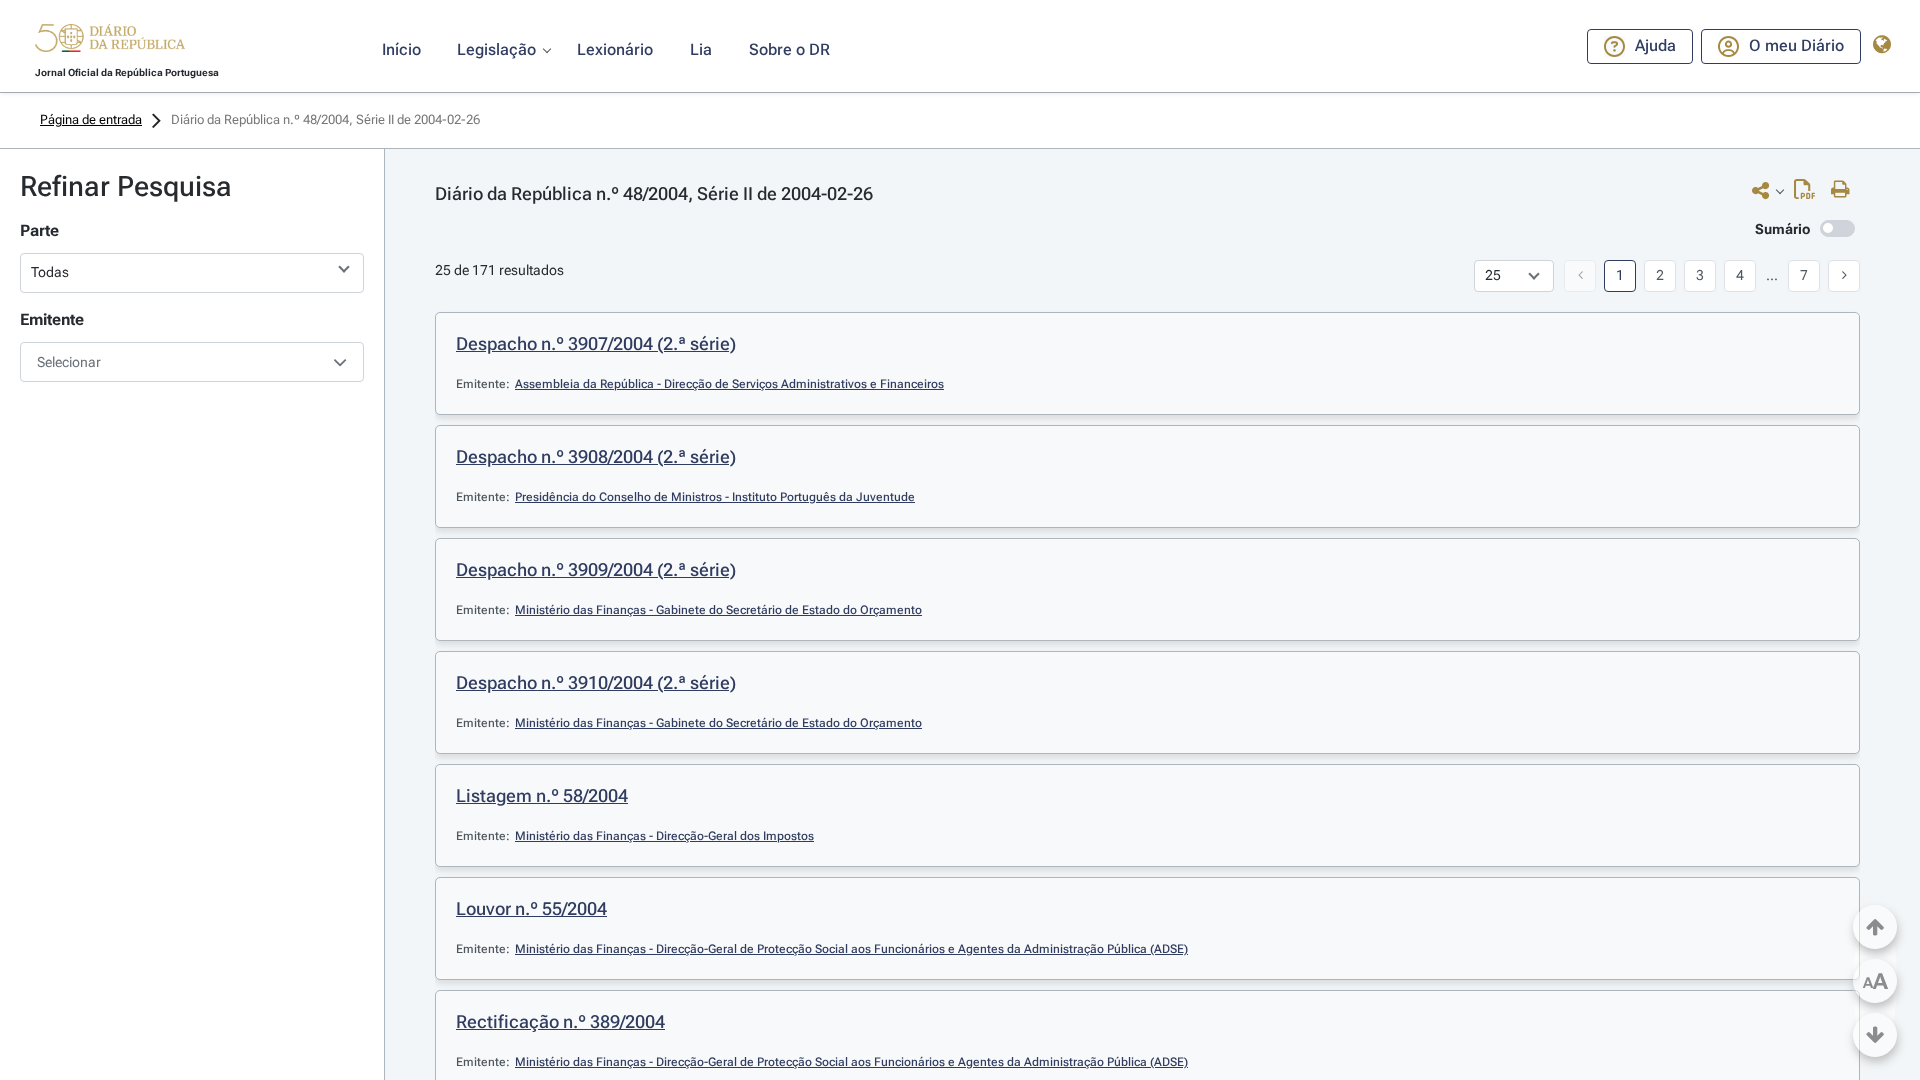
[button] (110, 41)
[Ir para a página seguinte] (1844, 276)
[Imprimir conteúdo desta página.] (1845, 190)
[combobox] (192, 362)
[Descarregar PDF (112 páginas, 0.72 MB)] (1809, 194)
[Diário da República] (110, 42)
